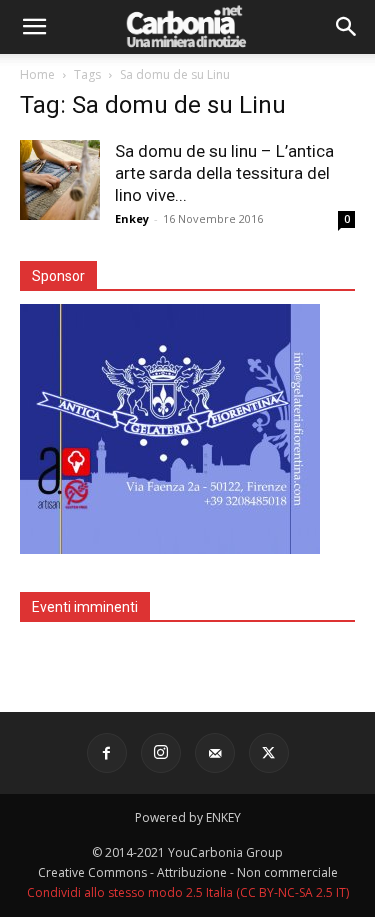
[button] (34, 27)
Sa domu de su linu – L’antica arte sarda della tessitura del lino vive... (224, 173)
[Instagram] (161, 753)
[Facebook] (107, 753)
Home (37, 74)
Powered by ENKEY (188, 817)
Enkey (132, 218)
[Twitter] (269, 753)
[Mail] (215, 753)
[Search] (347, 27)
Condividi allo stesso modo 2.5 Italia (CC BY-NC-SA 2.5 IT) (188, 892)
